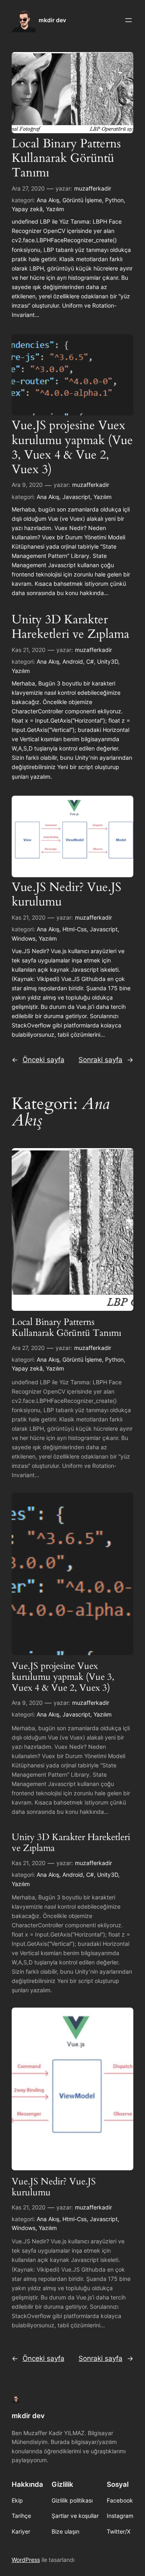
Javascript (76, 497)
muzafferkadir (93, 188)
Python (114, 200)
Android (73, 661)
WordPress (26, 2560)
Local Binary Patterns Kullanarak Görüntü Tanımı (66, 158)
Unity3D (108, 661)
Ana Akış (48, 200)
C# (90, 661)
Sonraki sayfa (106, 1060)
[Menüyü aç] (128, 20)
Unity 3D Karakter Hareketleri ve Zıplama (70, 627)
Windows (24, 938)
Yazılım (55, 209)
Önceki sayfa (38, 1060)
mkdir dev (52, 20)
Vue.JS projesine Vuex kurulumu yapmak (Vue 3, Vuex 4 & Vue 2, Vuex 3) (72, 447)
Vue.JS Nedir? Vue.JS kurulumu (66, 895)
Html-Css (75, 929)
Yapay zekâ (27, 209)
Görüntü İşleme (82, 200)
